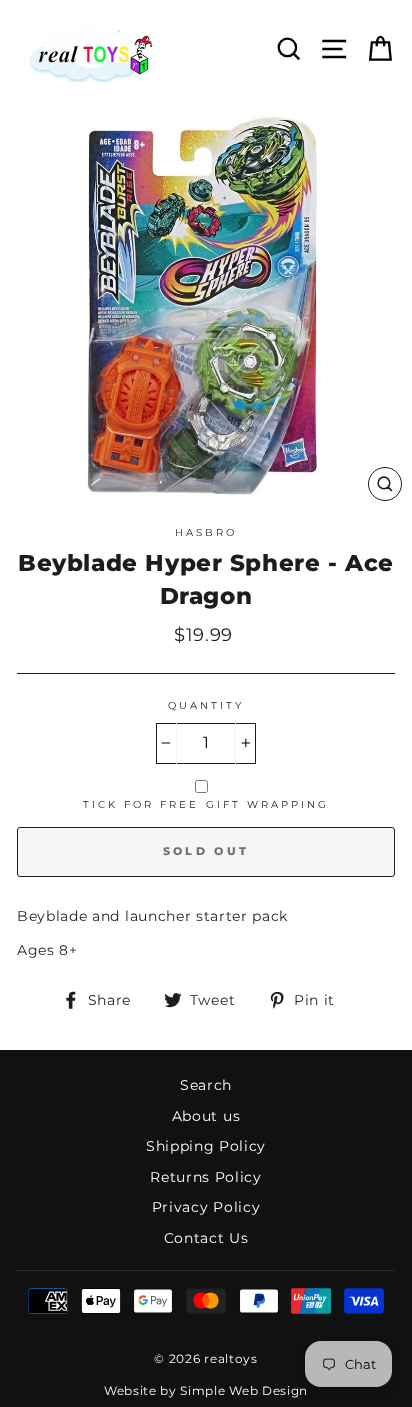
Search (206, 1085)
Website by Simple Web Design (206, 1390)
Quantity (206, 705)
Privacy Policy (206, 1207)
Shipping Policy (206, 1146)
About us (206, 1116)
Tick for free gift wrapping (206, 804)
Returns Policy (206, 1177)
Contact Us (206, 1238)
